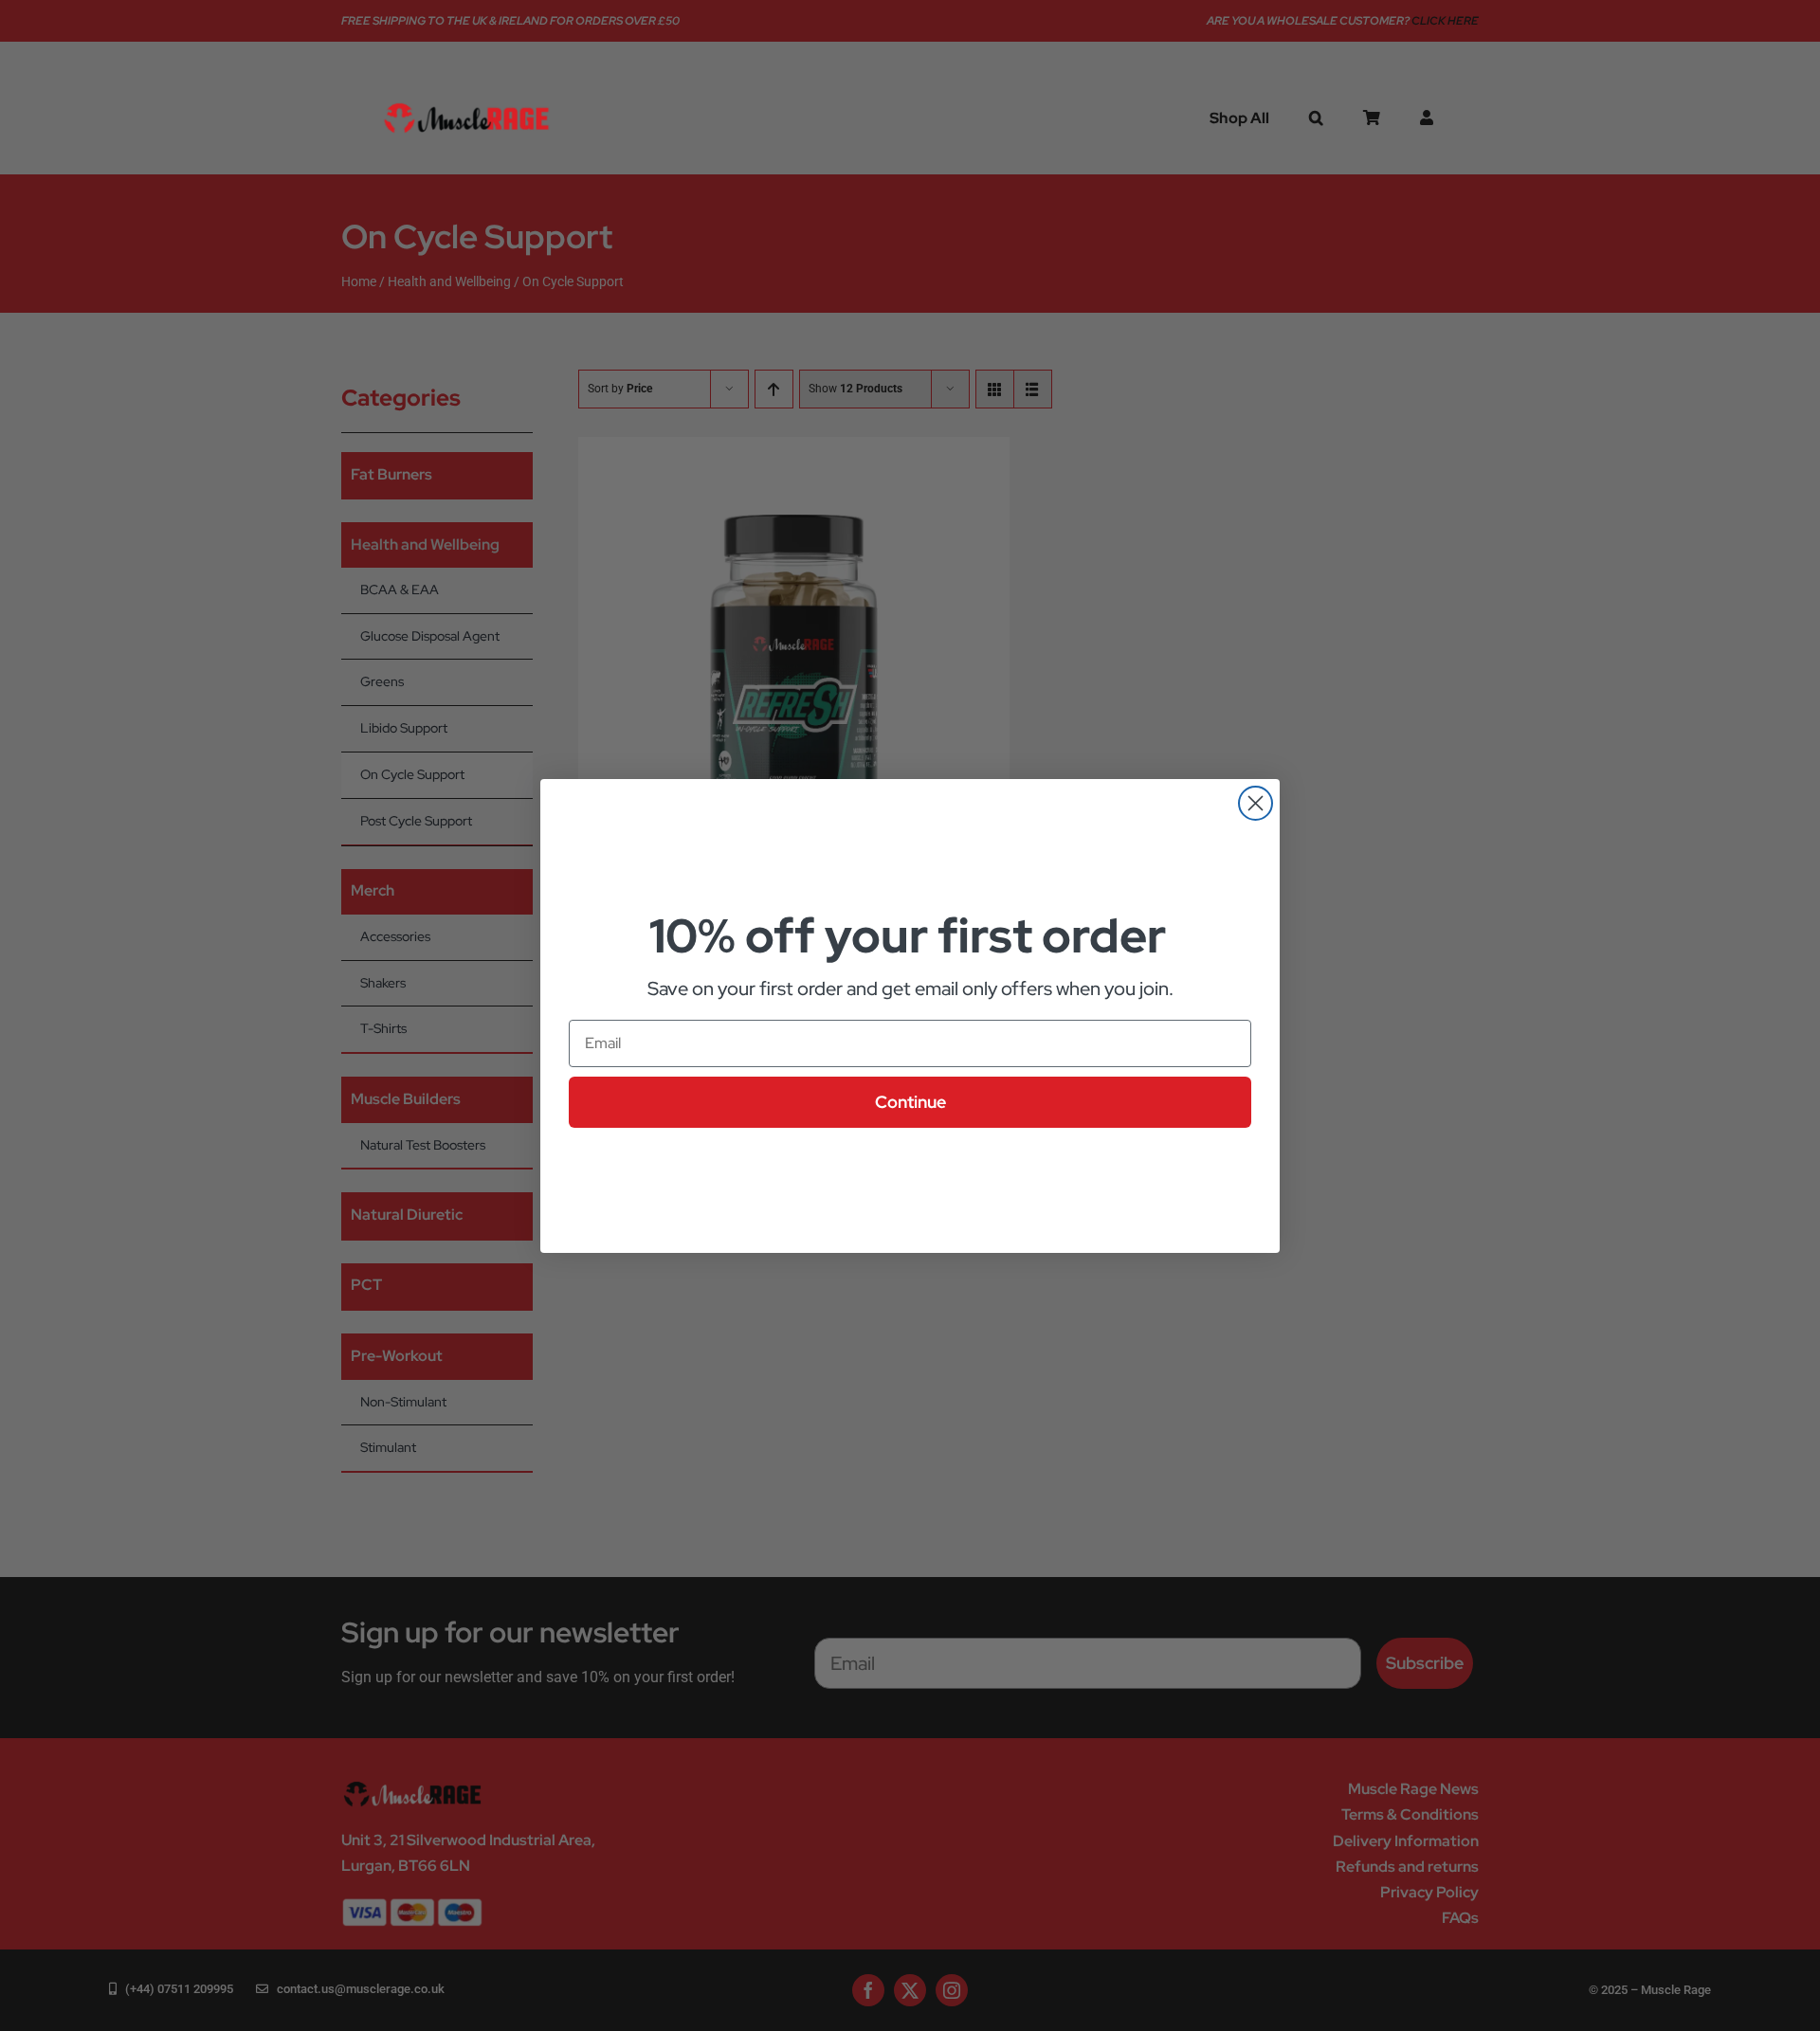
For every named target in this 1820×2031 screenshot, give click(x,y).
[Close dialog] (1256, 803)
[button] (1316, 118)
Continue (910, 1102)
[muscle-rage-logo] (466, 104)
